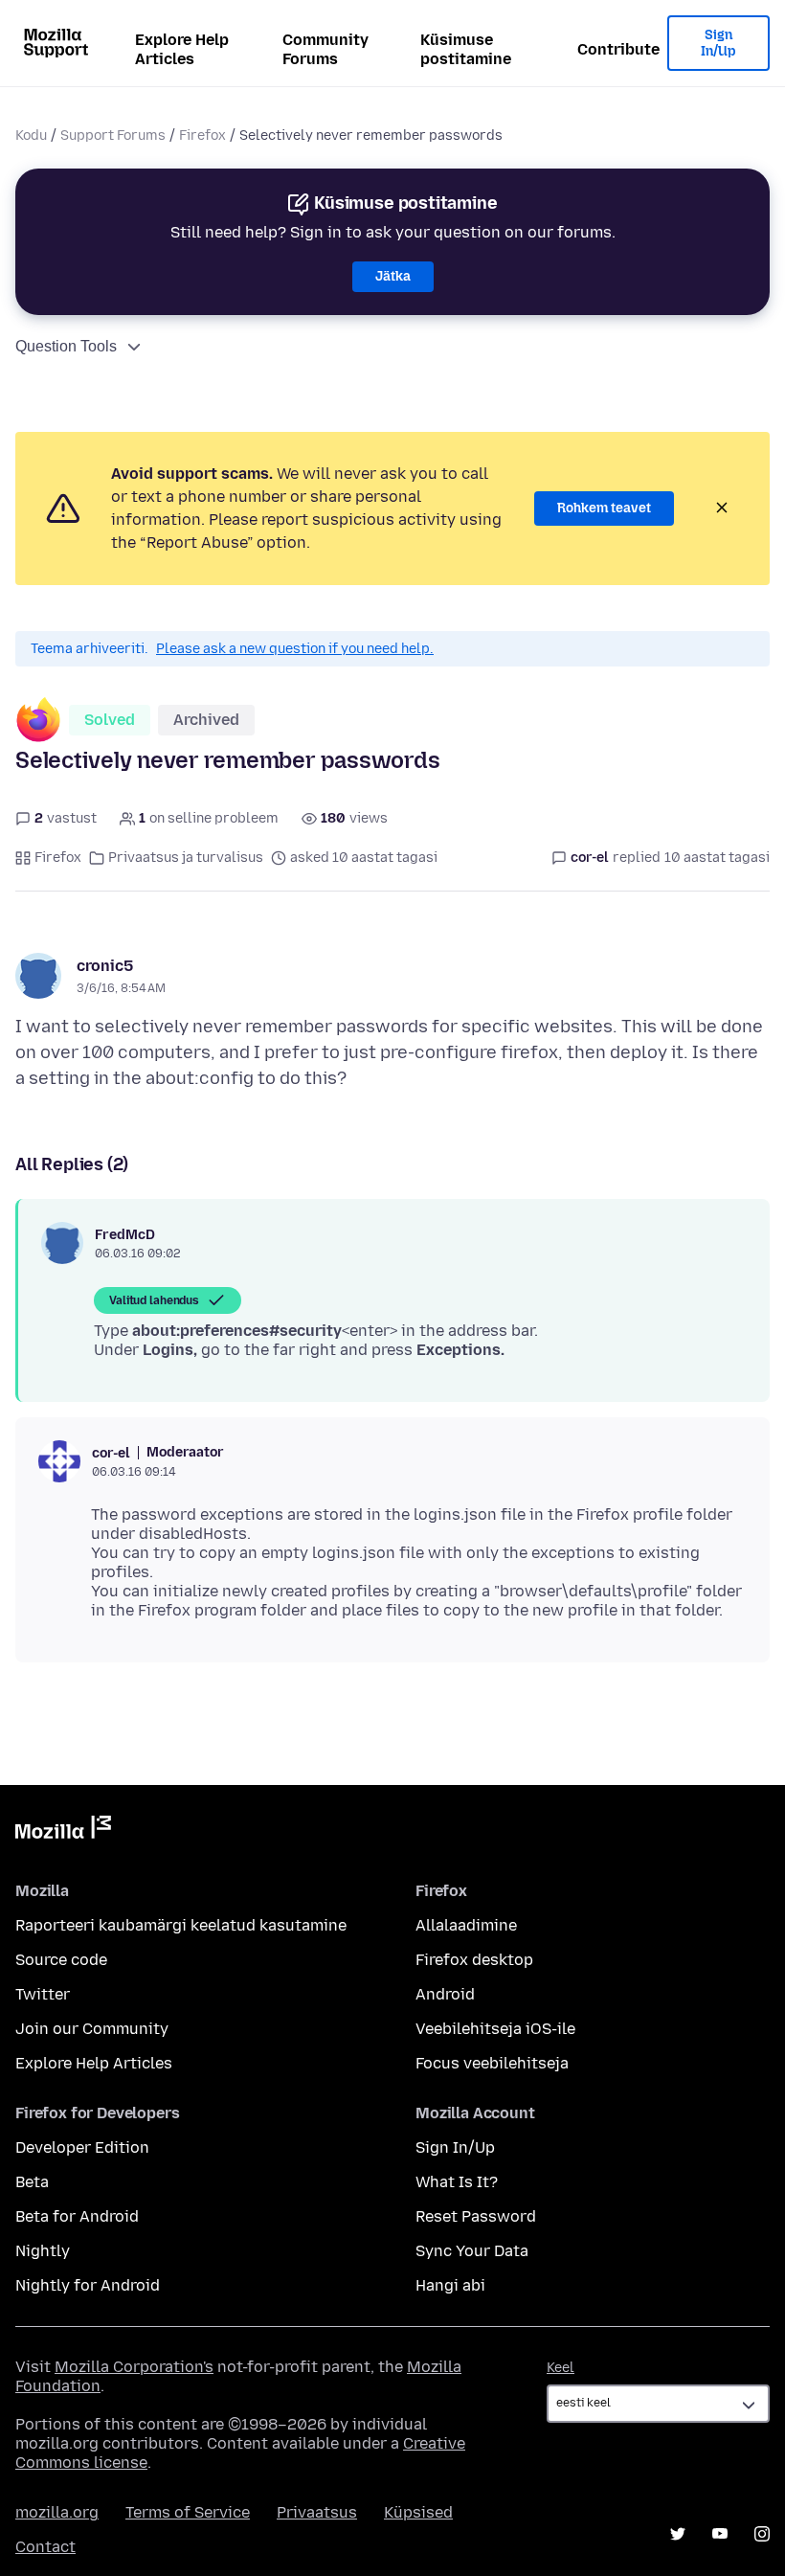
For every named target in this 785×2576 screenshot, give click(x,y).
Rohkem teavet (604, 508)
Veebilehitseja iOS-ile (495, 2029)
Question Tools (66, 346)
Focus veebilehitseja (492, 2063)
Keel (561, 2368)
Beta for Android (77, 2216)
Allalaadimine (466, 1925)
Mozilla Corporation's (134, 2367)
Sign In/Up (718, 44)
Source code (61, 1960)
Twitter (43, 1994)
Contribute (618, 49)
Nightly (43, 2251)
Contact (45, 2547)
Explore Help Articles (182, 49)
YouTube (720, 2534)
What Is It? (457, 2182)
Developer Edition (82, 2147)
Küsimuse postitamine (466, 49)
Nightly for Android (88, 2285)
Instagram (762, 2534)
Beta (32, 2182)
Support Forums (113, 136)
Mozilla (63, 1831)
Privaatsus (317, 2512)
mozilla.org (57, 2512)
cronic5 (105, 966)
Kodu (31, 136)
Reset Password (476, 2216)
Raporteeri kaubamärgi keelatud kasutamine (181, 1925)
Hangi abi (450, 2285)
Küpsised (418, 2512)
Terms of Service (188, 2512)
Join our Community (92, 2029)
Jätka (393, 276)
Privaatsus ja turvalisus (186, 858)
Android (445, 1994)
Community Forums (325, 49)
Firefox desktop (474, 1960)
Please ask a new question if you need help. (295, 649)
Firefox (202, 136)
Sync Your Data (472, 2251)
